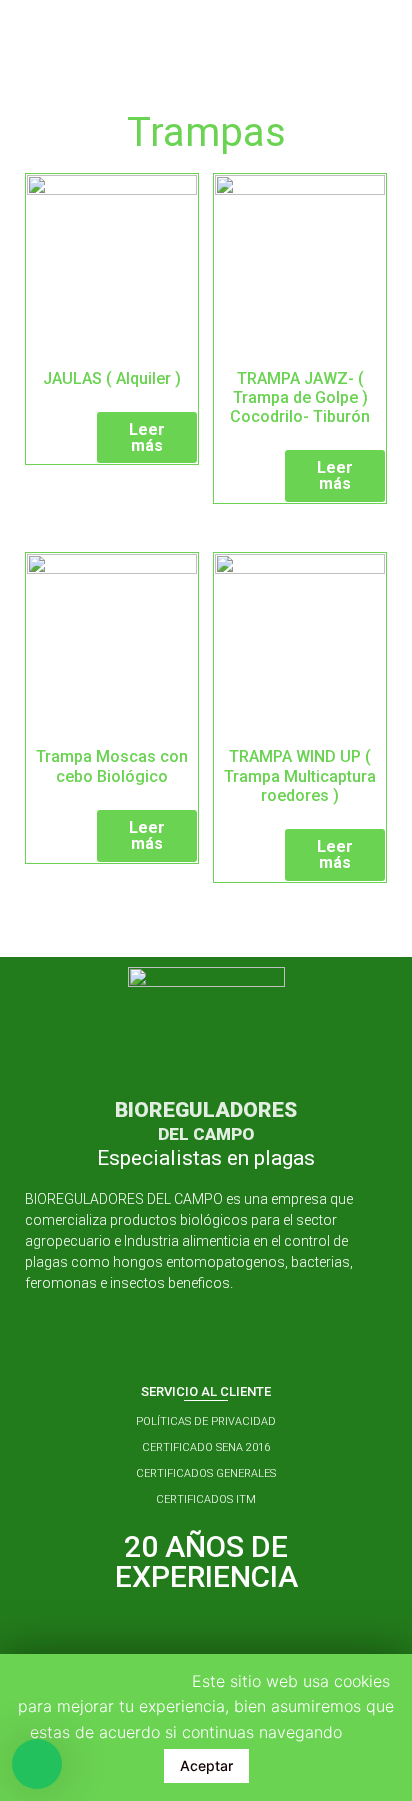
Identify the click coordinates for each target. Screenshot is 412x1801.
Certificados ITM (206, 1499)
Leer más (147, 437)
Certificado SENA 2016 (206, 1447)
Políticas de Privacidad (206, 1421)
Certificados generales (206, 1473)
